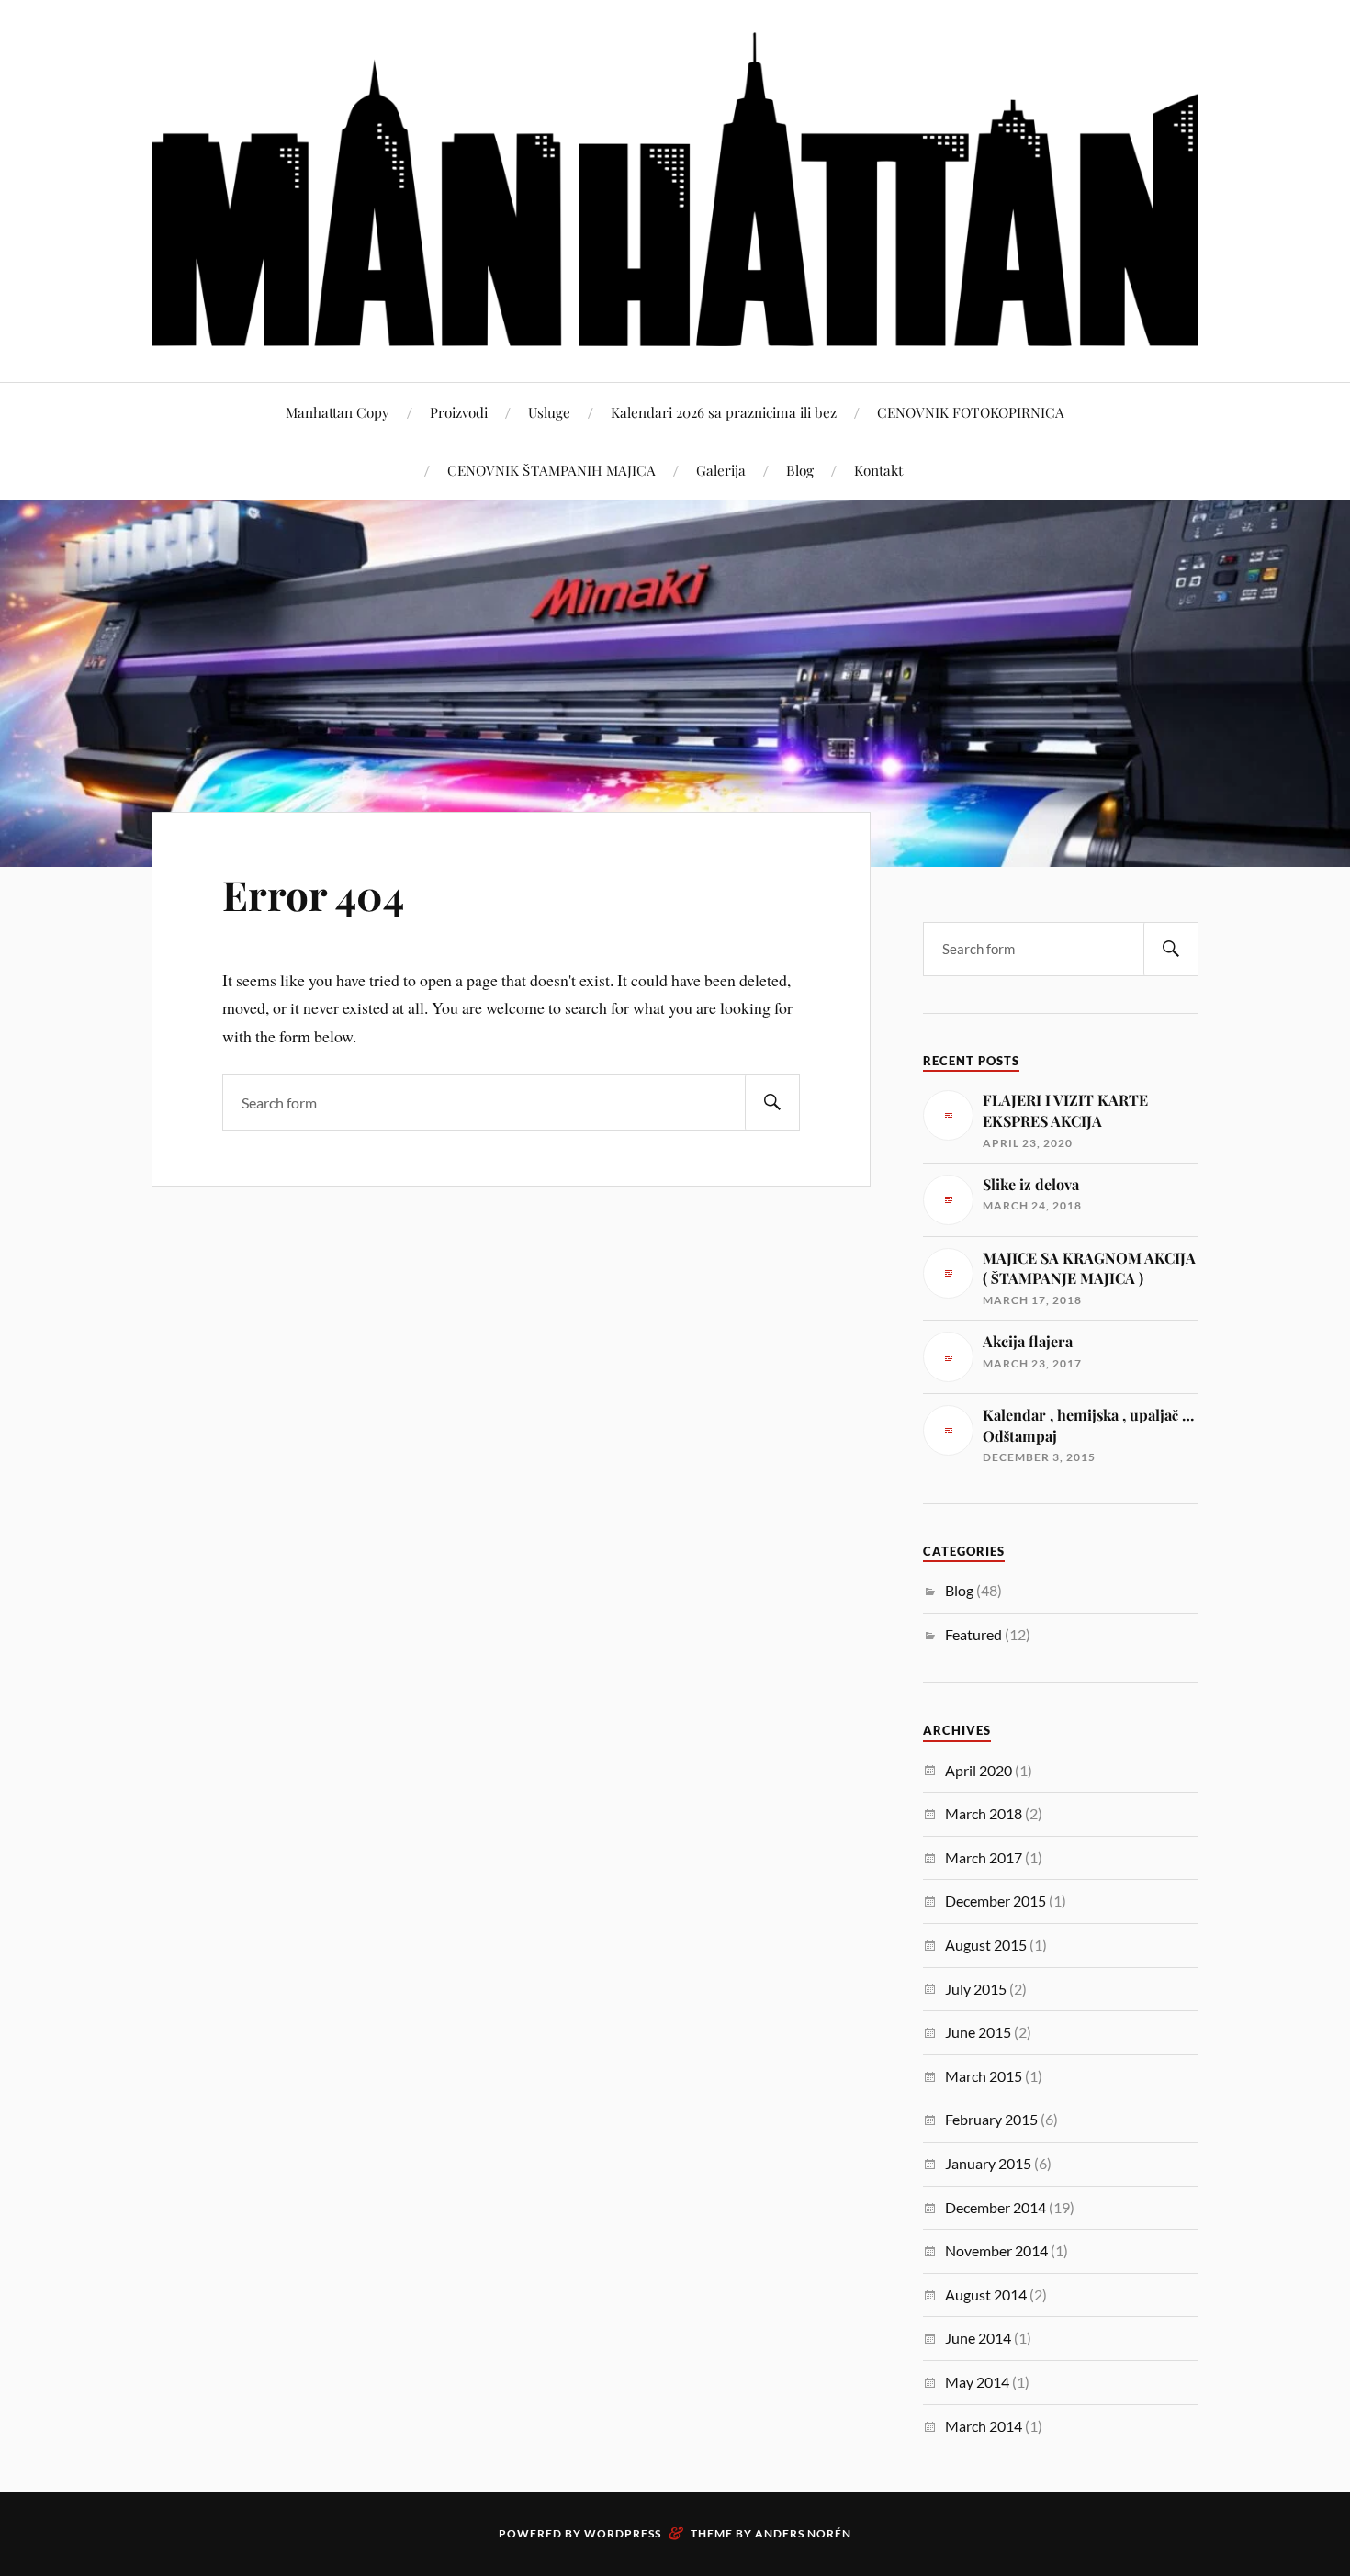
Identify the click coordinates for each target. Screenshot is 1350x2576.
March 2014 (984, 2426)
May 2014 (977, 2382)
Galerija (721, 470)
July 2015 (976, 1989)
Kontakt (878, 470)
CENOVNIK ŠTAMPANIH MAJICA (551, 470)
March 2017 (984, 1857)
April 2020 (979, 1770)
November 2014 (996, 2250)
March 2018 (984, 1813)
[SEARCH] (772, 1102)
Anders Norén (803, 2533)
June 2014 (978, 2338)
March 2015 (984, 2076)
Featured (973, 1634)
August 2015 (986, 1945)
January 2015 (988, 2163)
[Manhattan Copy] (675, 189)
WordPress (623, 2533)
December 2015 (996, 1901)
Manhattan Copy (337, 412)
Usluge (549, 412)
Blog (800, 470)
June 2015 (978, 2032)
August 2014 (986, 2295)
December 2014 (996, 2207)
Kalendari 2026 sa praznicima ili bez (724, 412)
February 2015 (991, 2119)
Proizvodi (459, 412)
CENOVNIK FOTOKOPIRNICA (971, 412)
